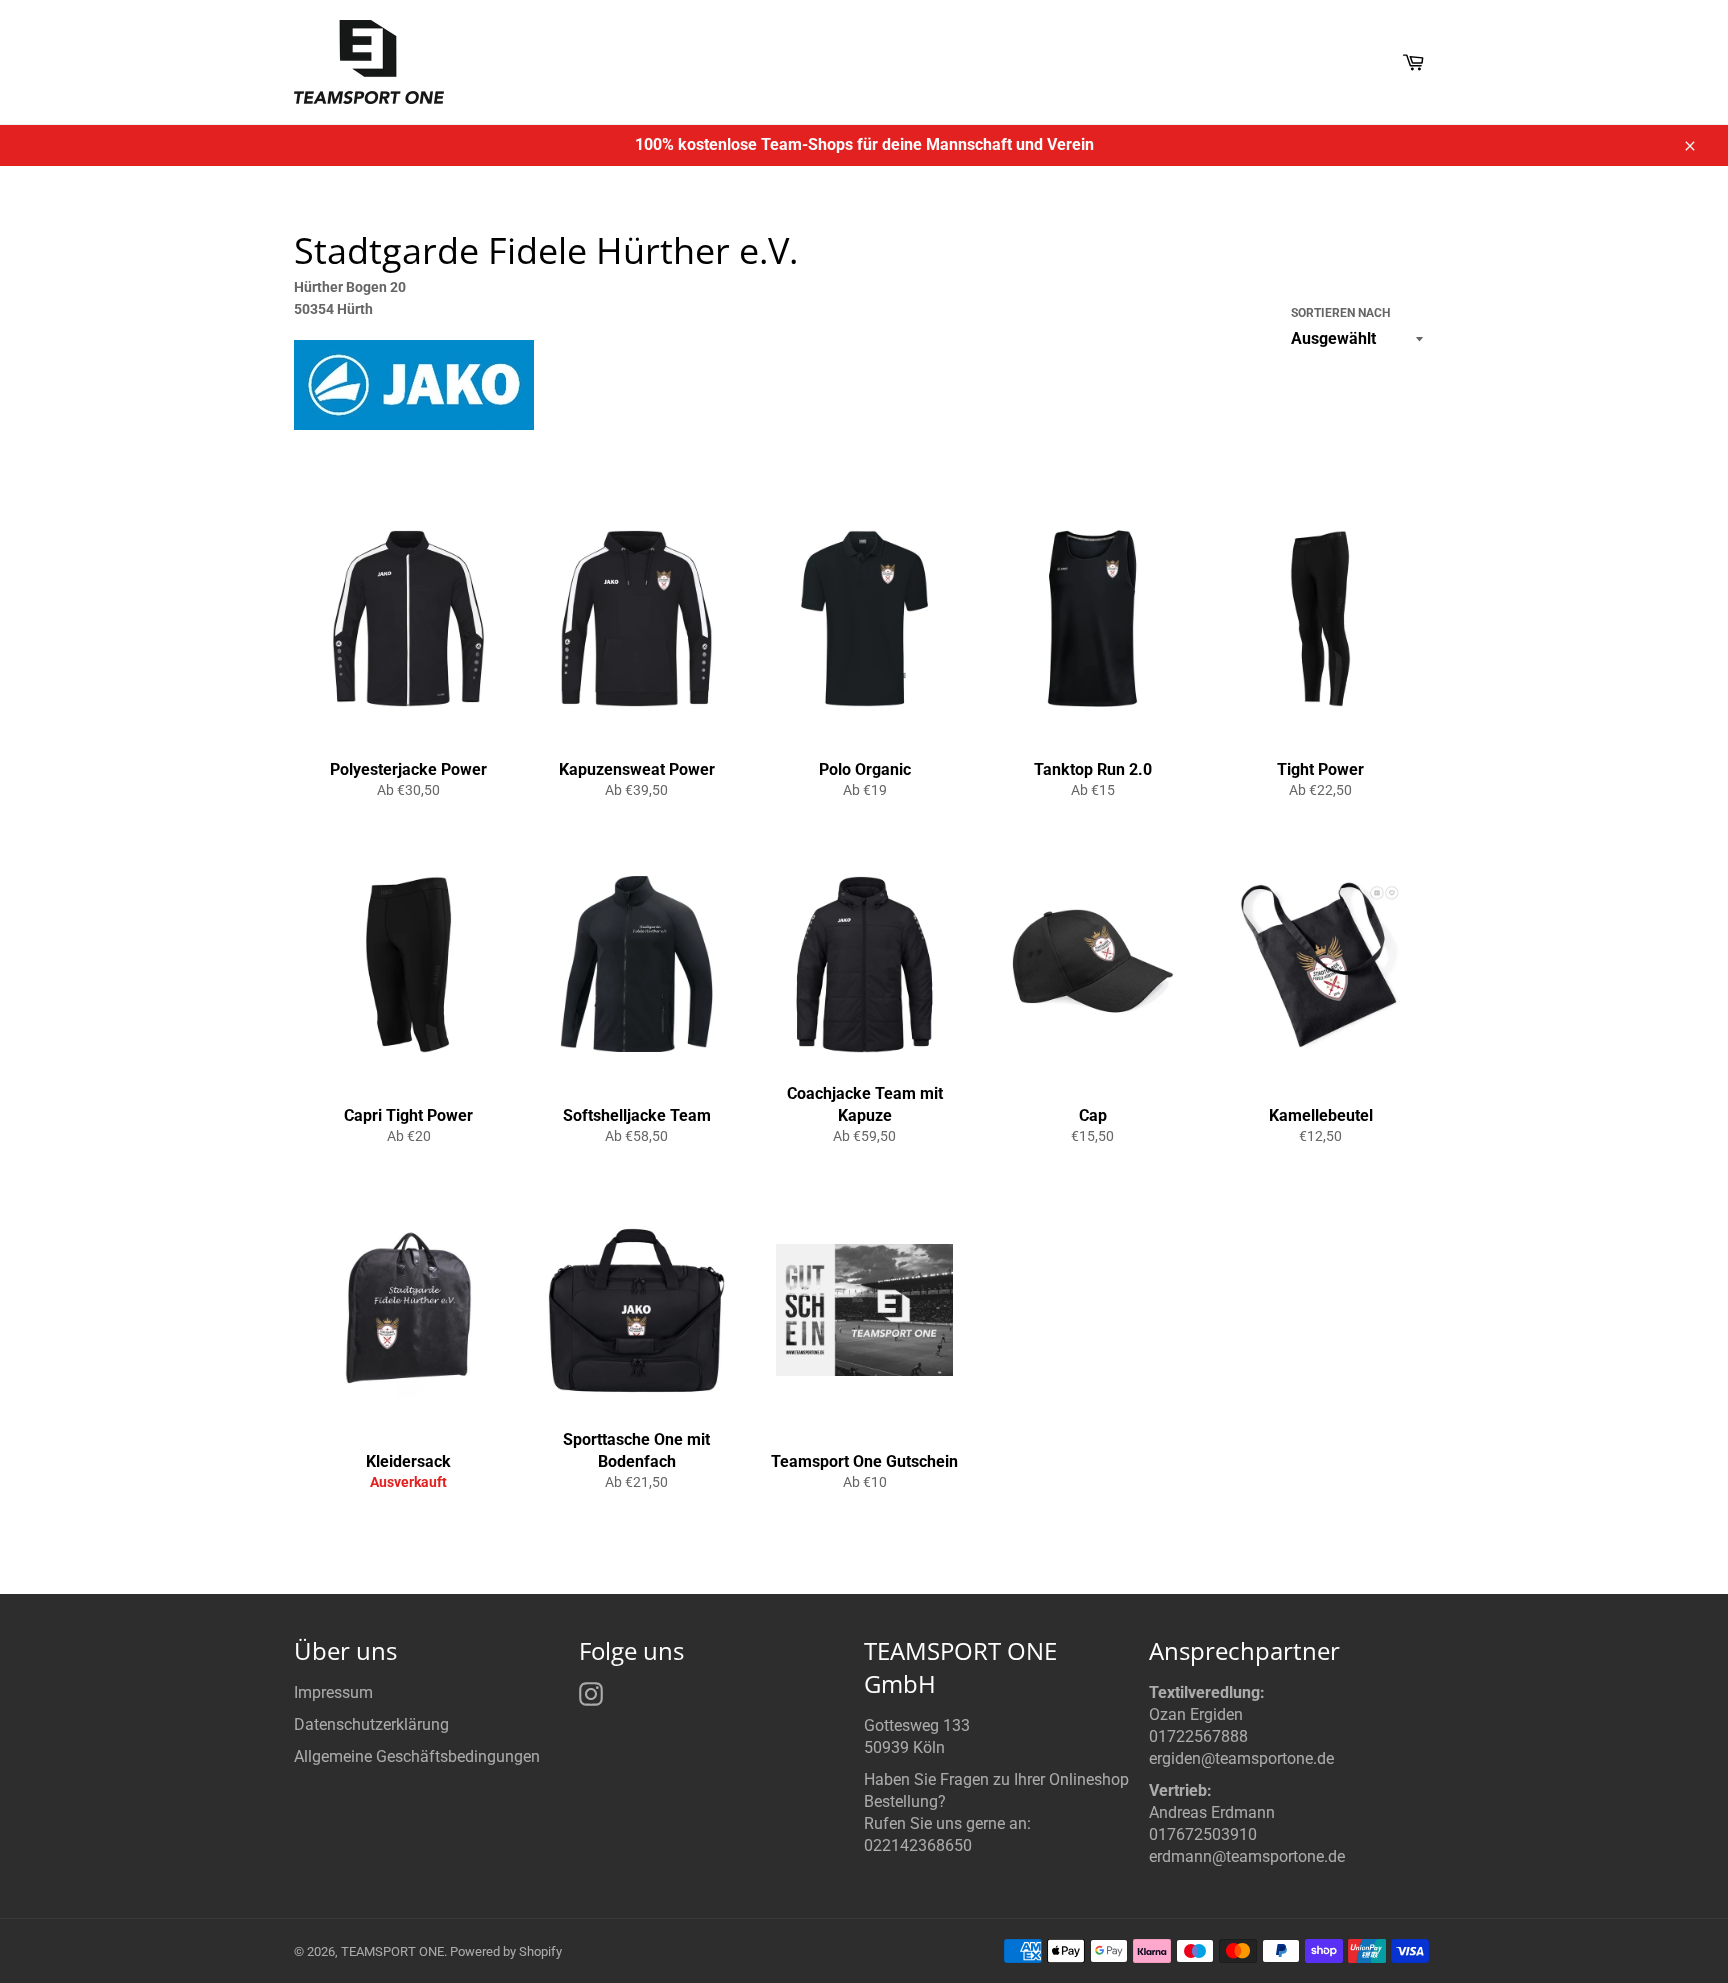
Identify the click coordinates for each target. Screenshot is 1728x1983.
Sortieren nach (1340, 313)
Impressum (333, 1692)
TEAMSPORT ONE (392, 1951)
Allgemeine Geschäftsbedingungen (417, 1756)
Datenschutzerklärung (371, 1724)
